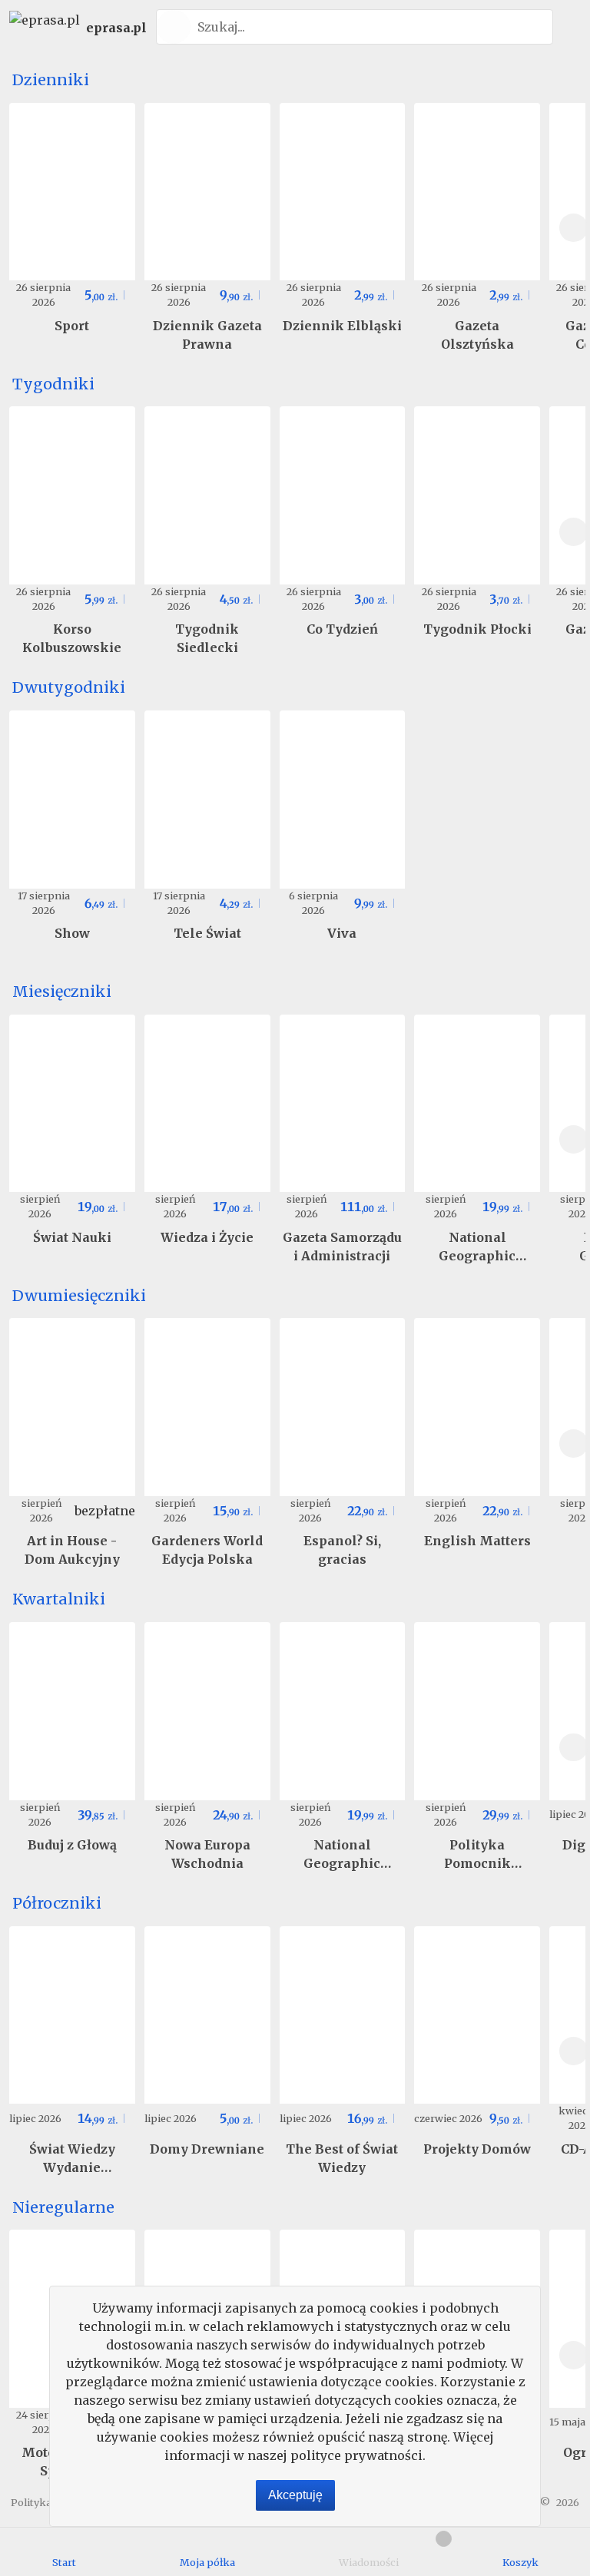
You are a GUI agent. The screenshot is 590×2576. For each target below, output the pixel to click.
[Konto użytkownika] (569, 27)
